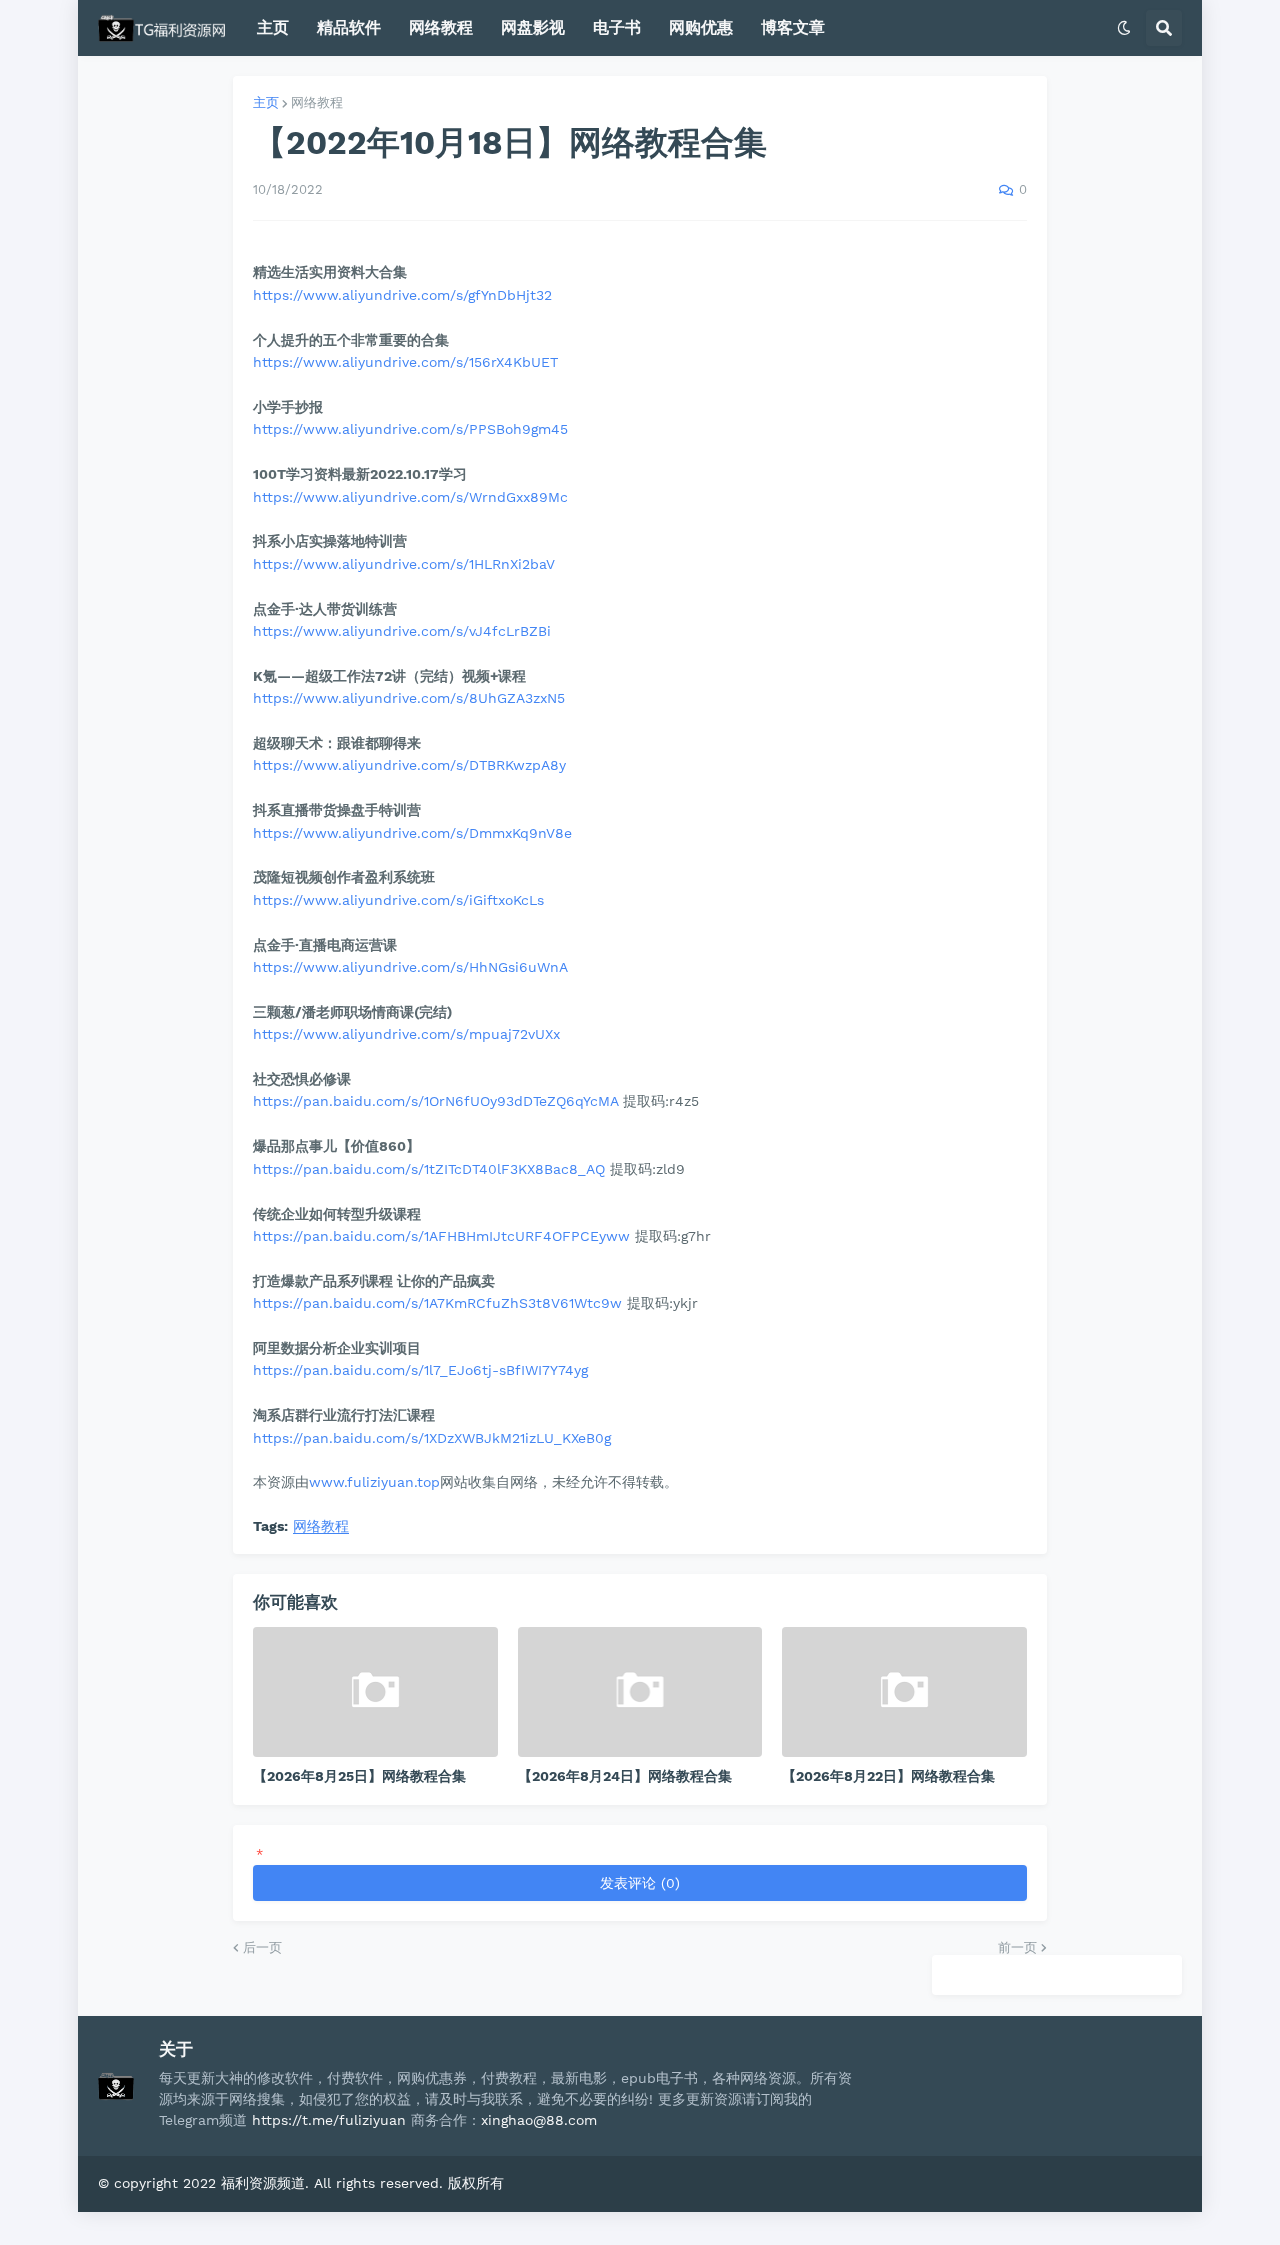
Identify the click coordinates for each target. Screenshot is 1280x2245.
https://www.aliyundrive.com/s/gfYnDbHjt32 (402, 295)
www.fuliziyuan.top (374, 1482)
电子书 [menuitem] (617, 27)
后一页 (262, 1947)
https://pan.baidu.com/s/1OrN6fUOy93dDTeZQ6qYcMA (435, 1101)
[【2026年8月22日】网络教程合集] (904, 1692)
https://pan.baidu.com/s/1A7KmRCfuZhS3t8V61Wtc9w (437, 1303)
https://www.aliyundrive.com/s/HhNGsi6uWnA (410, 967)
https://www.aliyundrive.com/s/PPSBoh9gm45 (410, 429)
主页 (266, 102)
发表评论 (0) (640, 1883)
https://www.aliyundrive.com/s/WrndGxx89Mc (410, 497)
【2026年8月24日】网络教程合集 (625, 1776)
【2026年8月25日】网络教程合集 (359, 1776)
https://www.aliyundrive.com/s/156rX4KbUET (405, 362)
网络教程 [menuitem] (441, 27)
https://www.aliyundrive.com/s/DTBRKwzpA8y (409, 765)
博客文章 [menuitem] (793, 27)
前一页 (1017, 1947)
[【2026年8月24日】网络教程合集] (640, 1692)
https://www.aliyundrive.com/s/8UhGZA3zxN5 (409, 698)
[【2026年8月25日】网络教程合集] (375, 1692)
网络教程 (317, 102)
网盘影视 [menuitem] (533, 27)
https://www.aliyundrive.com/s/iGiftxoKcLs (398, 900)
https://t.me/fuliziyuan (329, 2120)
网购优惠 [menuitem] (701, 27)
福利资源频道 (263, 2183)
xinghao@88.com (539, 2120)
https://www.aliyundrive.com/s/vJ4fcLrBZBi (402, 631)
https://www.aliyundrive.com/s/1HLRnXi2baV (404, 564)
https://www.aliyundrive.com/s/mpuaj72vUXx (406, 1034)
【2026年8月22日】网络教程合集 (888, 1776)
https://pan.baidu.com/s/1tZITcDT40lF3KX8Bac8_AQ (429, 1169)
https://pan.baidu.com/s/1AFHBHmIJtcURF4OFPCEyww (441, 1236)
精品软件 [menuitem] (349, 27)
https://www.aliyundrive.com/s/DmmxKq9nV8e (412, 833)
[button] (1124, 28)
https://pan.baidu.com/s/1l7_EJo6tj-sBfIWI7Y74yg (420, 1370)
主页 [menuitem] (273, 27)
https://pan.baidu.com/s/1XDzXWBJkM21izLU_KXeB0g (432, 1438)
